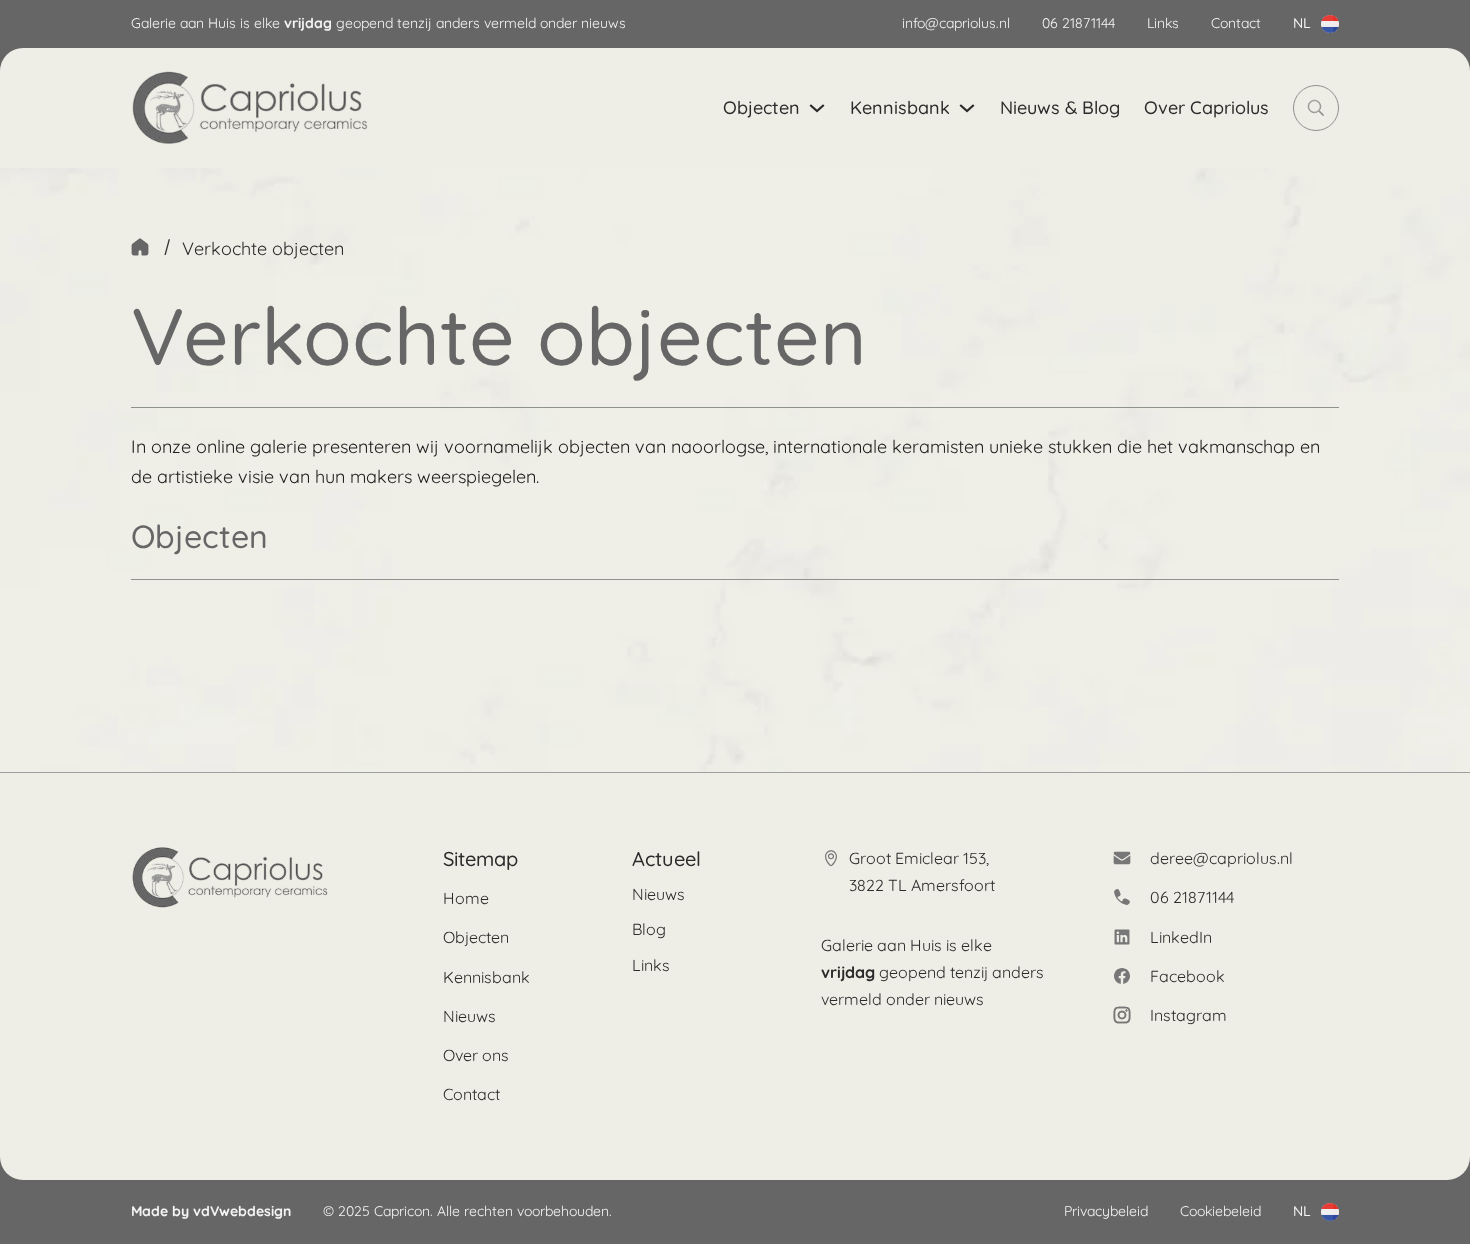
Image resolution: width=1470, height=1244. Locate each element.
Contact (1236, 23)
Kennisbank (900, 107)
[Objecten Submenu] (817, 108)
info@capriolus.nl (956, 23)
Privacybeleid (1106, 1211)
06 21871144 (1078, 23)
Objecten (761, 107)
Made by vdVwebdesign (211, 1211)
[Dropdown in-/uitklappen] (1330, 24)
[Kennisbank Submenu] (967, 108)
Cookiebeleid (1220, 1211)
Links (1163, 23)
